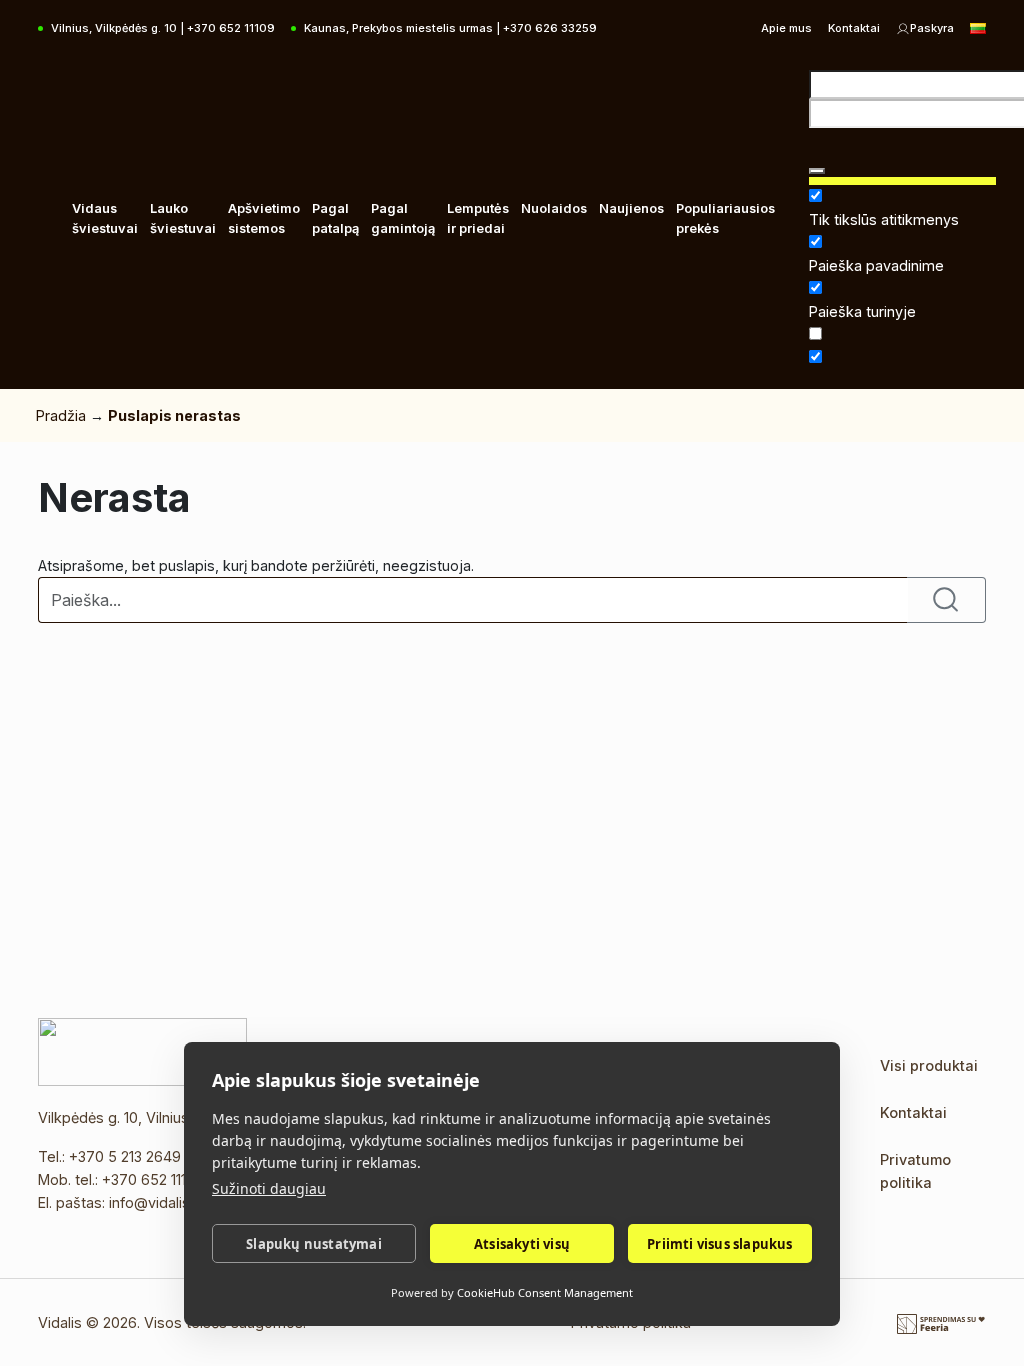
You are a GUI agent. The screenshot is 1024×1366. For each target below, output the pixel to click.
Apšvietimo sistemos (264, 218)
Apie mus (786, 28)
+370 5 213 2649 (125, 1156)
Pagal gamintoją (403, 218)
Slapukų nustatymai (314, 1244)
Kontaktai (854, 28)
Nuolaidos (554, 208)
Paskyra (932, 28)
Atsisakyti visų (522, 1244)
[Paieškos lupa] (817, 171)
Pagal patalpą (335, 218)
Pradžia (61, 415)
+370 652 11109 (153, 1179)
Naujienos (631, 208)
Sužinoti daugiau (269, 1188)
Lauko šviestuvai (183, 218)
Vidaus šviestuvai (105, 218)
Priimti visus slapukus (719, 1244)
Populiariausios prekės (725, 218)
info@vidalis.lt (155, 1202)
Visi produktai (929, 1065)
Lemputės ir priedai (478, 218)
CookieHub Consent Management (545, 1292)
